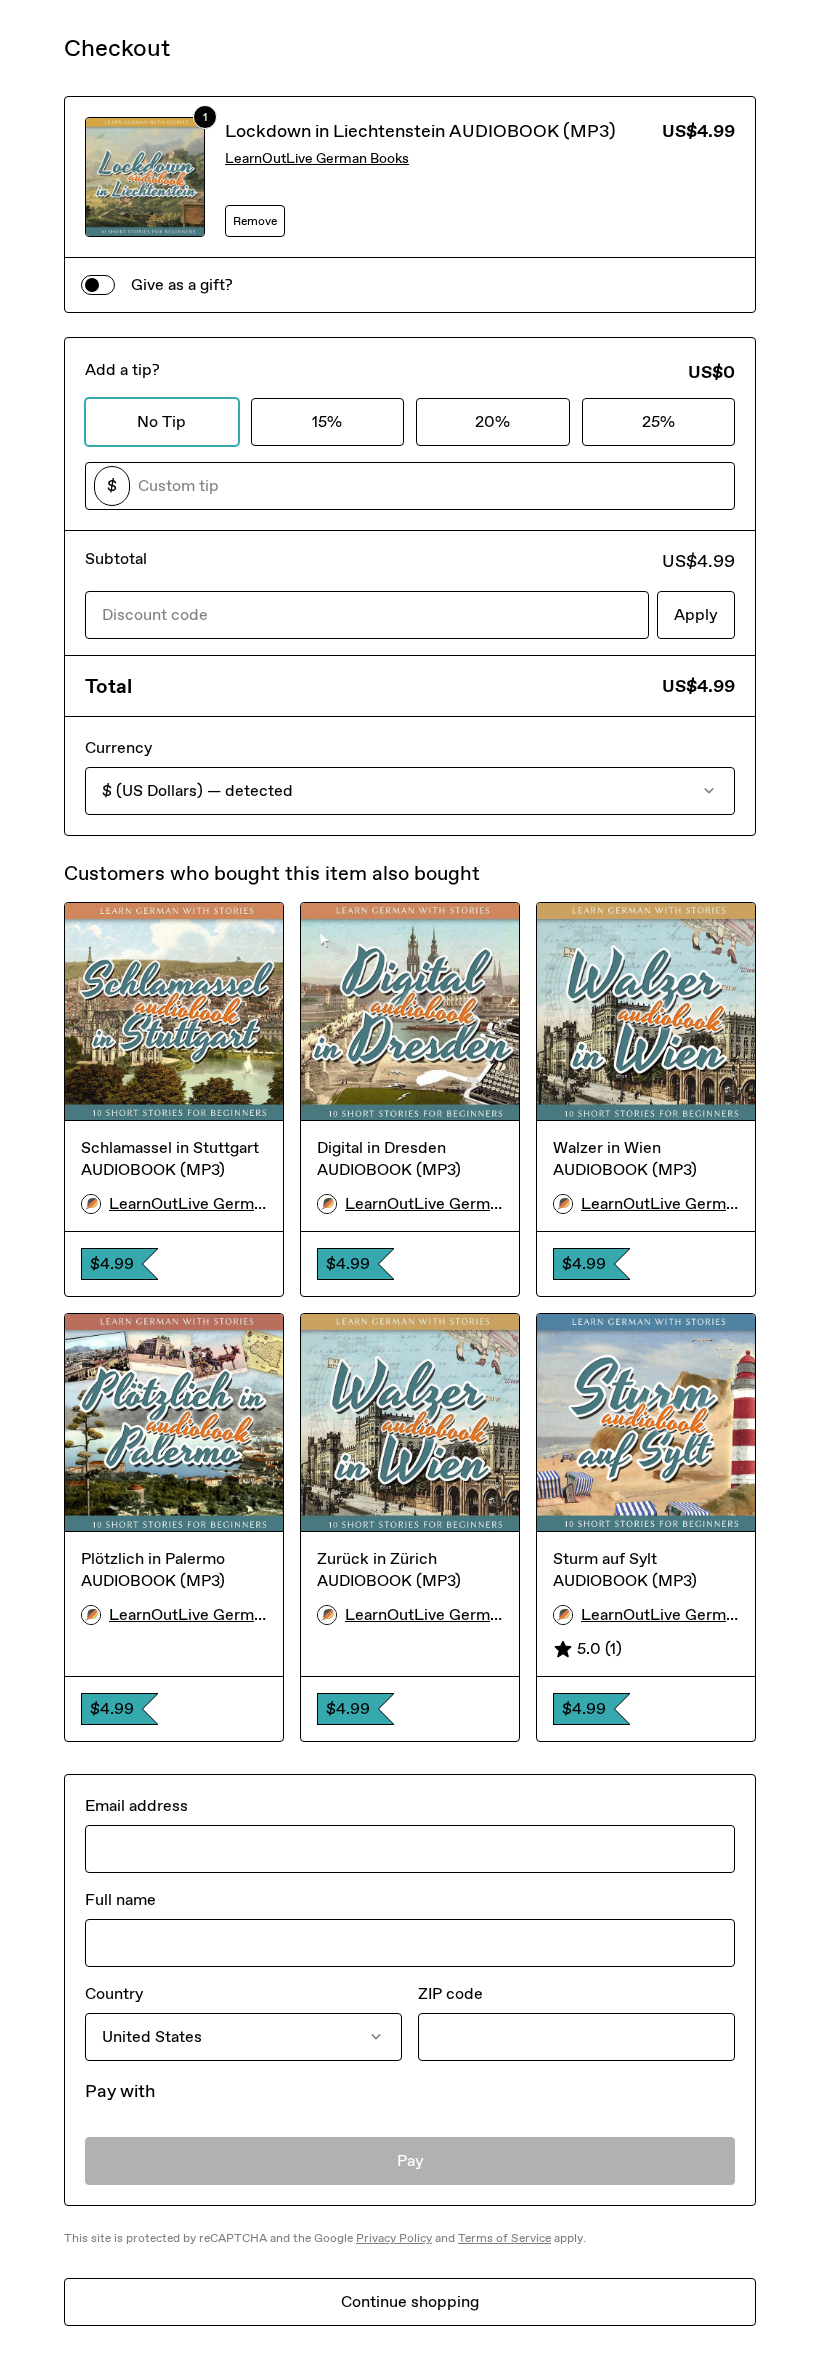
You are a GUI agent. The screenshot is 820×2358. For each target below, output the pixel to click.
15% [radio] (327, 421)
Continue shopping (410, 2301)
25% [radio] (658, 421)
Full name (120, 1899)
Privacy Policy (394, 2238)
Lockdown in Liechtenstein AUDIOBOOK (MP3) (420, 131)
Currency (118, 747)
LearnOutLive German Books (317, 158)
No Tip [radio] (161, 421)
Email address (136, 1805)
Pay (410, 2160)
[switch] (98, 285)
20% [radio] (492, 421)
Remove (255, 221)
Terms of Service (504, 2238)
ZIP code (450, 1993)
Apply (696, 614)
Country (114, 1993)
